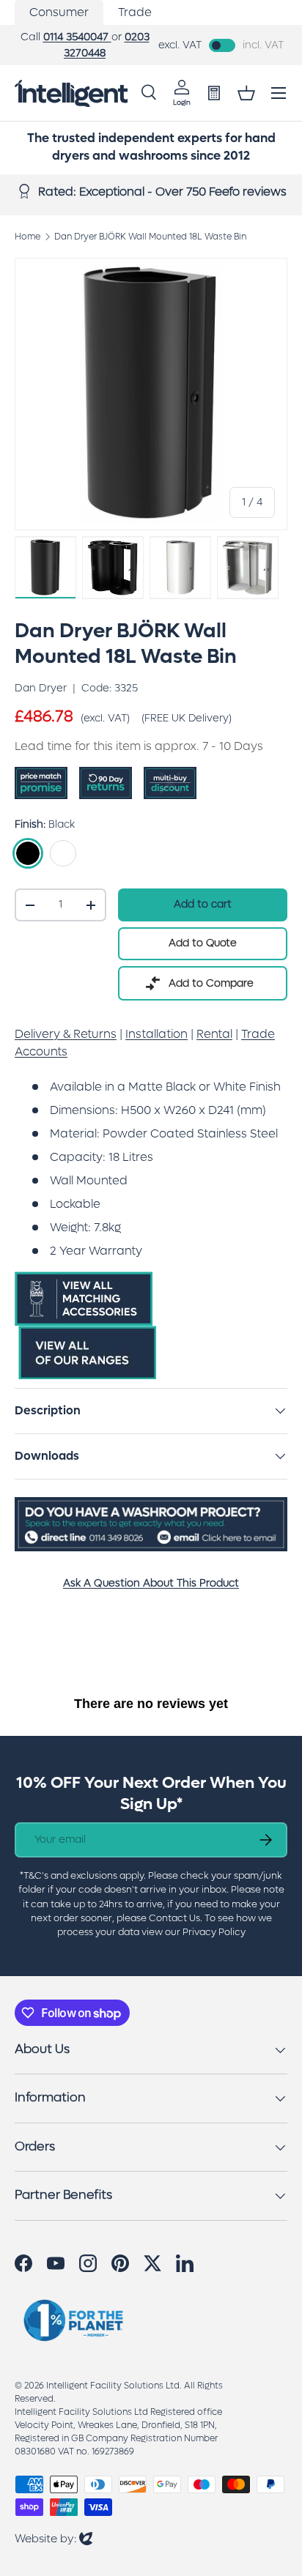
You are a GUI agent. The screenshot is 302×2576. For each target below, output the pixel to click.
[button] (246, 93)
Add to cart (203, 904)
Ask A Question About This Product (151, 1583)
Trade (135, 12)
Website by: (54, 2538)
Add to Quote (203, 943)
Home (27, 237)
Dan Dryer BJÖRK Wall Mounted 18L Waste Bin (150, 237)
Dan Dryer (41, 688)
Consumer (59, 12)
